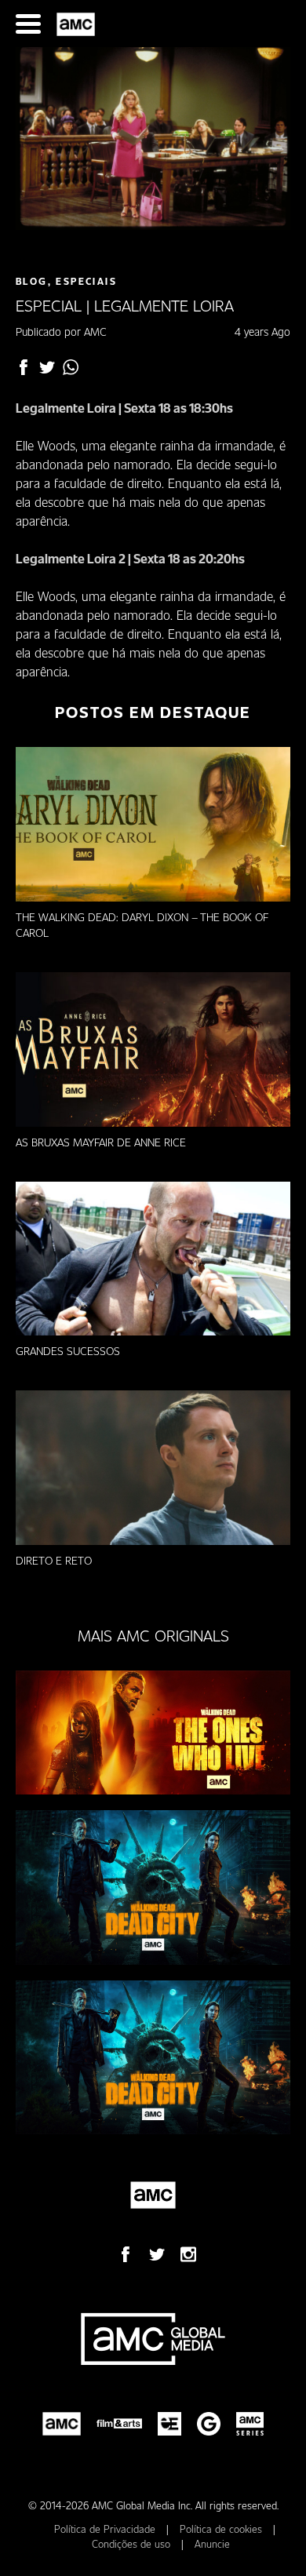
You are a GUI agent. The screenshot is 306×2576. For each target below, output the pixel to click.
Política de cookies (222, 2529)
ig (188, 2254)
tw (47, 367)
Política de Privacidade (106, 2529)
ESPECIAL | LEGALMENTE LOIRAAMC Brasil (78, 24)
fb (24, 367)
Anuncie (212, 2544)
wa (71, 367)
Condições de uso (133, 2544)
